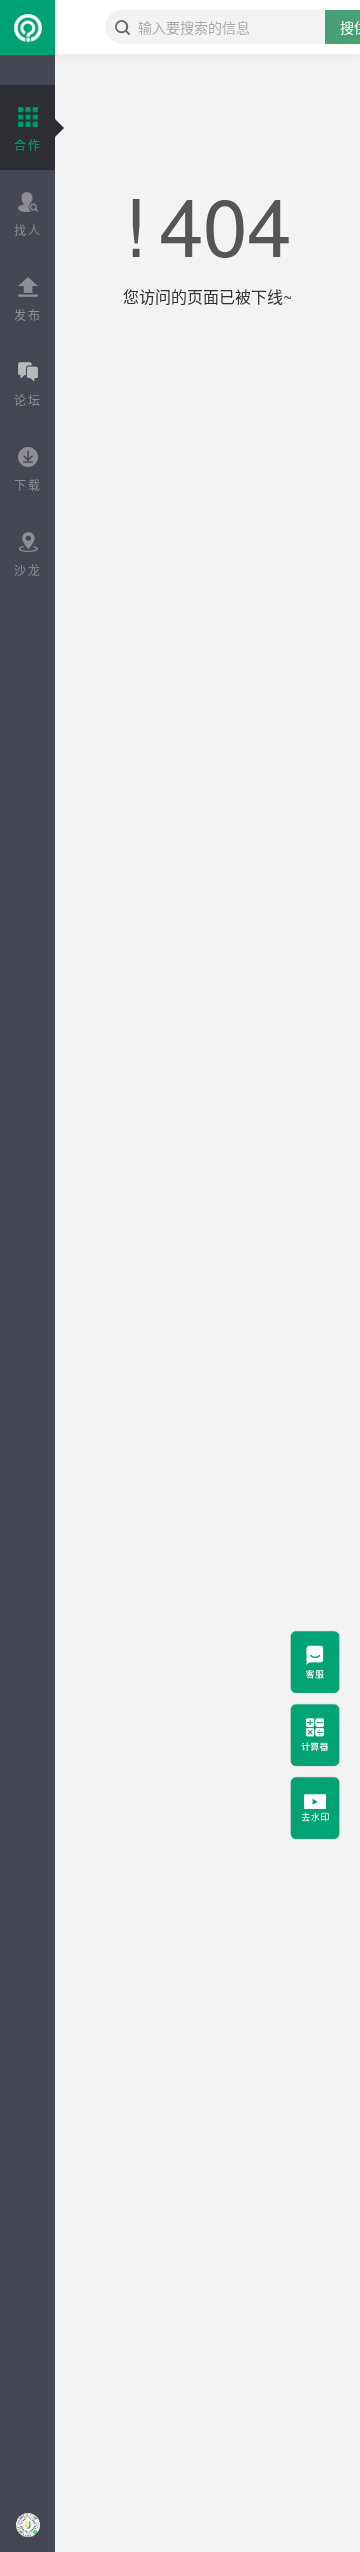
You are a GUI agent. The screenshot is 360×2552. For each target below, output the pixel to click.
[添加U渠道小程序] (27, 2524)
